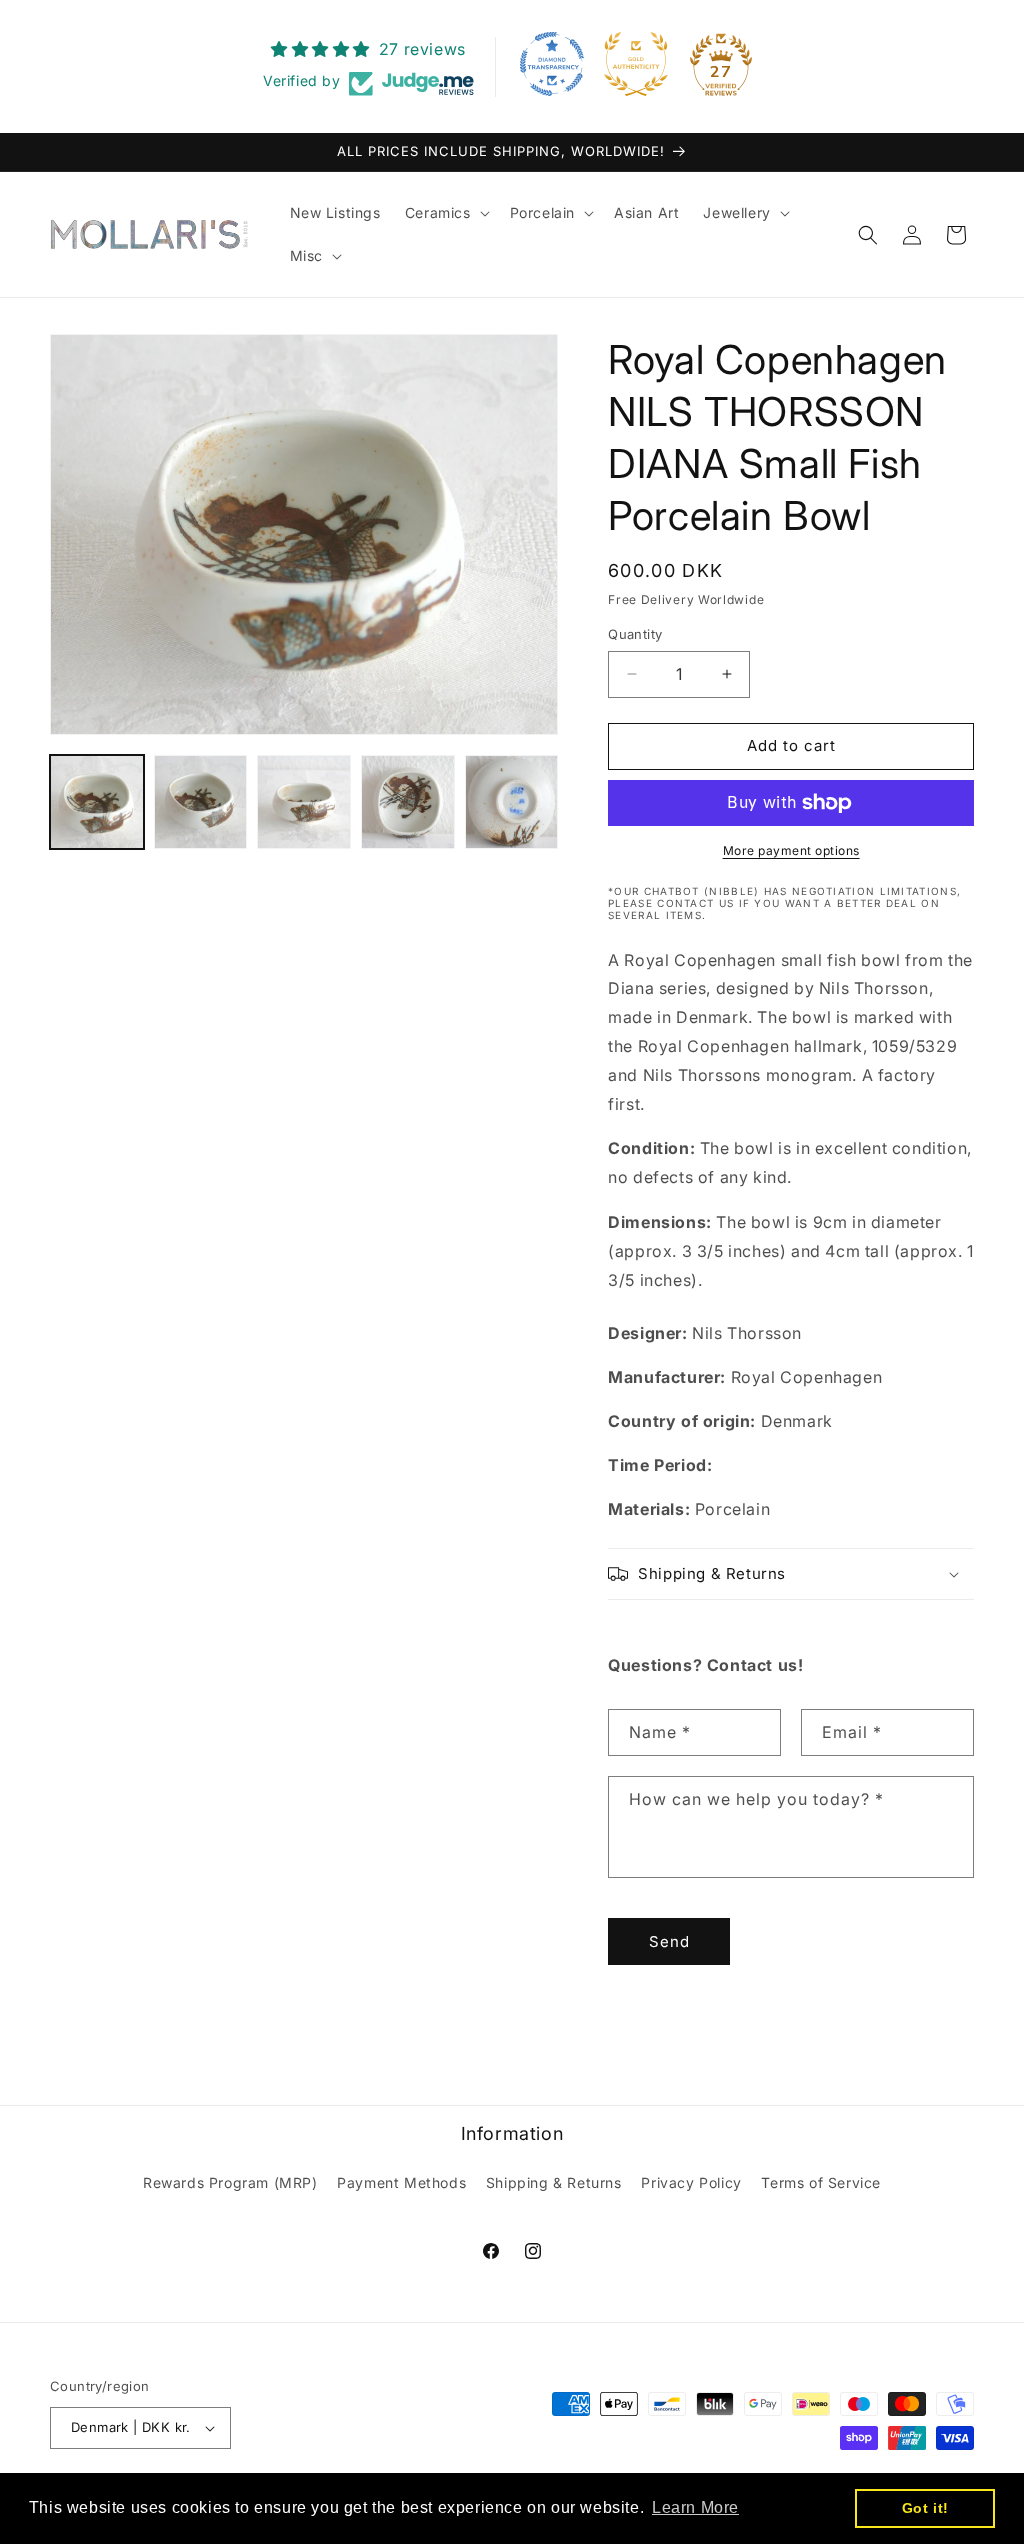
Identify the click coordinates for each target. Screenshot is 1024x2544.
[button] (445, 213)
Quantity (635, 634)
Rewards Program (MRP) (230, 2182)
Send (669, 1941)
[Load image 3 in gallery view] (304, 802)
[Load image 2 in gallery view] (201, 802)
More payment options (791, 850)
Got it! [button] (925, 2508)
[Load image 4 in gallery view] (408, 802)
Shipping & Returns (554, 2182)
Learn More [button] (695, 2507)
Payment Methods (401, 2182)
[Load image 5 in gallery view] (512, 802)
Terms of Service (821, 2182)
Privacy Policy (691, 2182)
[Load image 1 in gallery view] (97, 802)
